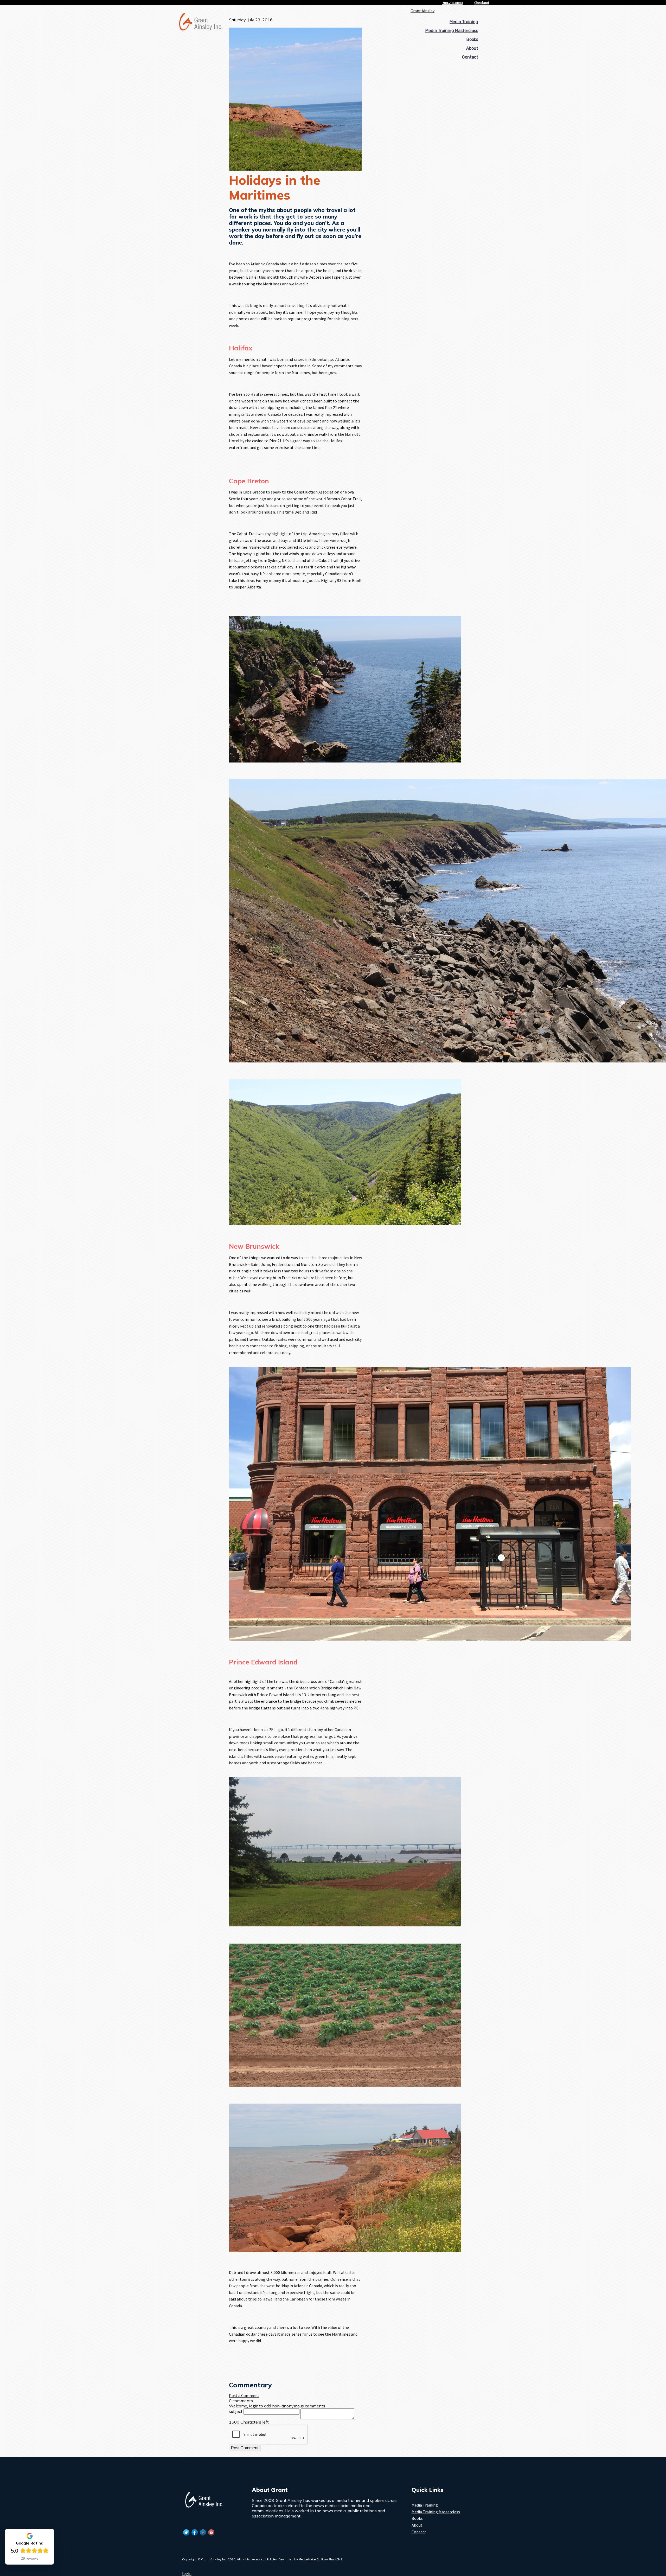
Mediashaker (308, 2559)
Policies (272, 2559)
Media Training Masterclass (452, 31)
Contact (470, 57)
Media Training (464, 22)
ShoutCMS (335, 2559)
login (187, 2573)
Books (472, 39)
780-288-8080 (452, 3)
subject (236, 2411)
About (472, 48)
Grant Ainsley (422, 11)
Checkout (482, 3)
